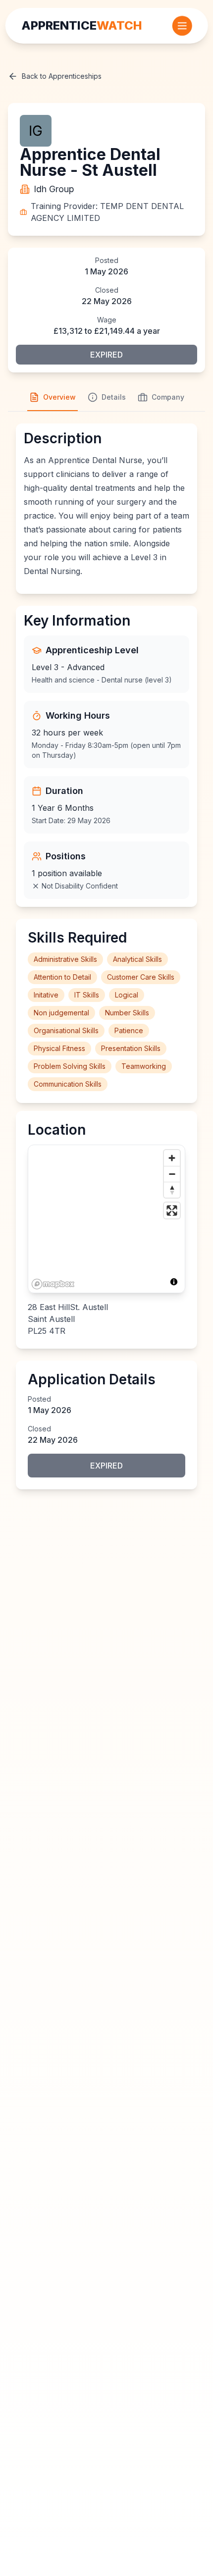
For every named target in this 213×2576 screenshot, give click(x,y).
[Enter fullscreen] (172, 1210)
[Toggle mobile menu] (182, 26)
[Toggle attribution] (174, 1282)
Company (168, 397)
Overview (59, 397)
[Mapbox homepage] (53, 1284)
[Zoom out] (172, 1174)
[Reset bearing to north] (172, 1190)
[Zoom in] (172, 1158)
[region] (106, 1219)
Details (114, 397)
